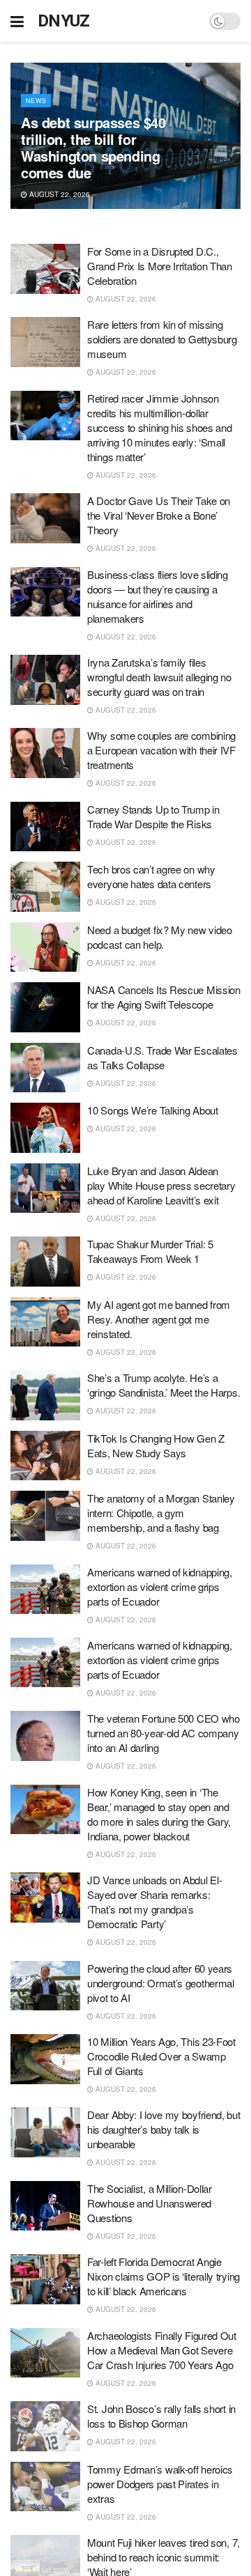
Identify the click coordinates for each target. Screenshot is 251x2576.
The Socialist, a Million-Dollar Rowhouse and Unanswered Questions (150, 2203)
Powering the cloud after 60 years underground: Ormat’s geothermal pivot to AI (161, 1983)
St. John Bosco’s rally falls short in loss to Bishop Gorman (161, 2416)
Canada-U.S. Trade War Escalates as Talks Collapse (162, 1057)
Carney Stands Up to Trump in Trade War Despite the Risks (153, 816)
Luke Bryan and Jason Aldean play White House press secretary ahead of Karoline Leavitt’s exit (161, 1185)
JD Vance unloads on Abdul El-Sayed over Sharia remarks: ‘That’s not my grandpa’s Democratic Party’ (154, 1902)
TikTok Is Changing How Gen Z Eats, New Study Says (156, 1445)
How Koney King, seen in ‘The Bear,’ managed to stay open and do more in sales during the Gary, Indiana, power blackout (159, 1814)
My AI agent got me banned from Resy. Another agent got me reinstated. (159, 1319)
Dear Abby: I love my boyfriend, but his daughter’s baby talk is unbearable (164, 2129)
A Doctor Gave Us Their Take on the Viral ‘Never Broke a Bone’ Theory (159, 515)
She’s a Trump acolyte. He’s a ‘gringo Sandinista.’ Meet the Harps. (163, 1385)
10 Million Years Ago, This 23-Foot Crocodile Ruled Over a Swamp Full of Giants (161, 2056)
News (36, 101)
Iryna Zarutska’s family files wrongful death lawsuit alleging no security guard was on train (159, 677)
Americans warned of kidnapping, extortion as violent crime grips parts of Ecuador (160, 1586)
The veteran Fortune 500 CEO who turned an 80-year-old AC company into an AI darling (163, 1733)
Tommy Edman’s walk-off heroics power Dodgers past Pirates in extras (160, 2484)
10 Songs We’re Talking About (153, 1110)
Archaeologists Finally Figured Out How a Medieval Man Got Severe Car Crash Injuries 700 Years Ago (162, 2350)
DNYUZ (64, 21)
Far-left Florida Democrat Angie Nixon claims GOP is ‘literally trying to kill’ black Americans (163, 2276)
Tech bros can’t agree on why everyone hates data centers (151, 876)
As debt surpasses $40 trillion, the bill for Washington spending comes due (93, 147)
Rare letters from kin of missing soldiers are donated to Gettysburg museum (162, 339)
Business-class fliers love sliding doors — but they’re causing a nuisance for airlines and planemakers (158, 596)
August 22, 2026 (59, 194)
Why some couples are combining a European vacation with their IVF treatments (161, 750)
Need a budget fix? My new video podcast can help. (160, 937)
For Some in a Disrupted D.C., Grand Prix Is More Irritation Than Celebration (160, 266)
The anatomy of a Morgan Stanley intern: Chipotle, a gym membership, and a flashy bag (161, 1513)
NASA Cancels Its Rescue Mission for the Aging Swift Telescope (164, 997)
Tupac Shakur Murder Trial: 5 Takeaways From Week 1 (150, 1251)
